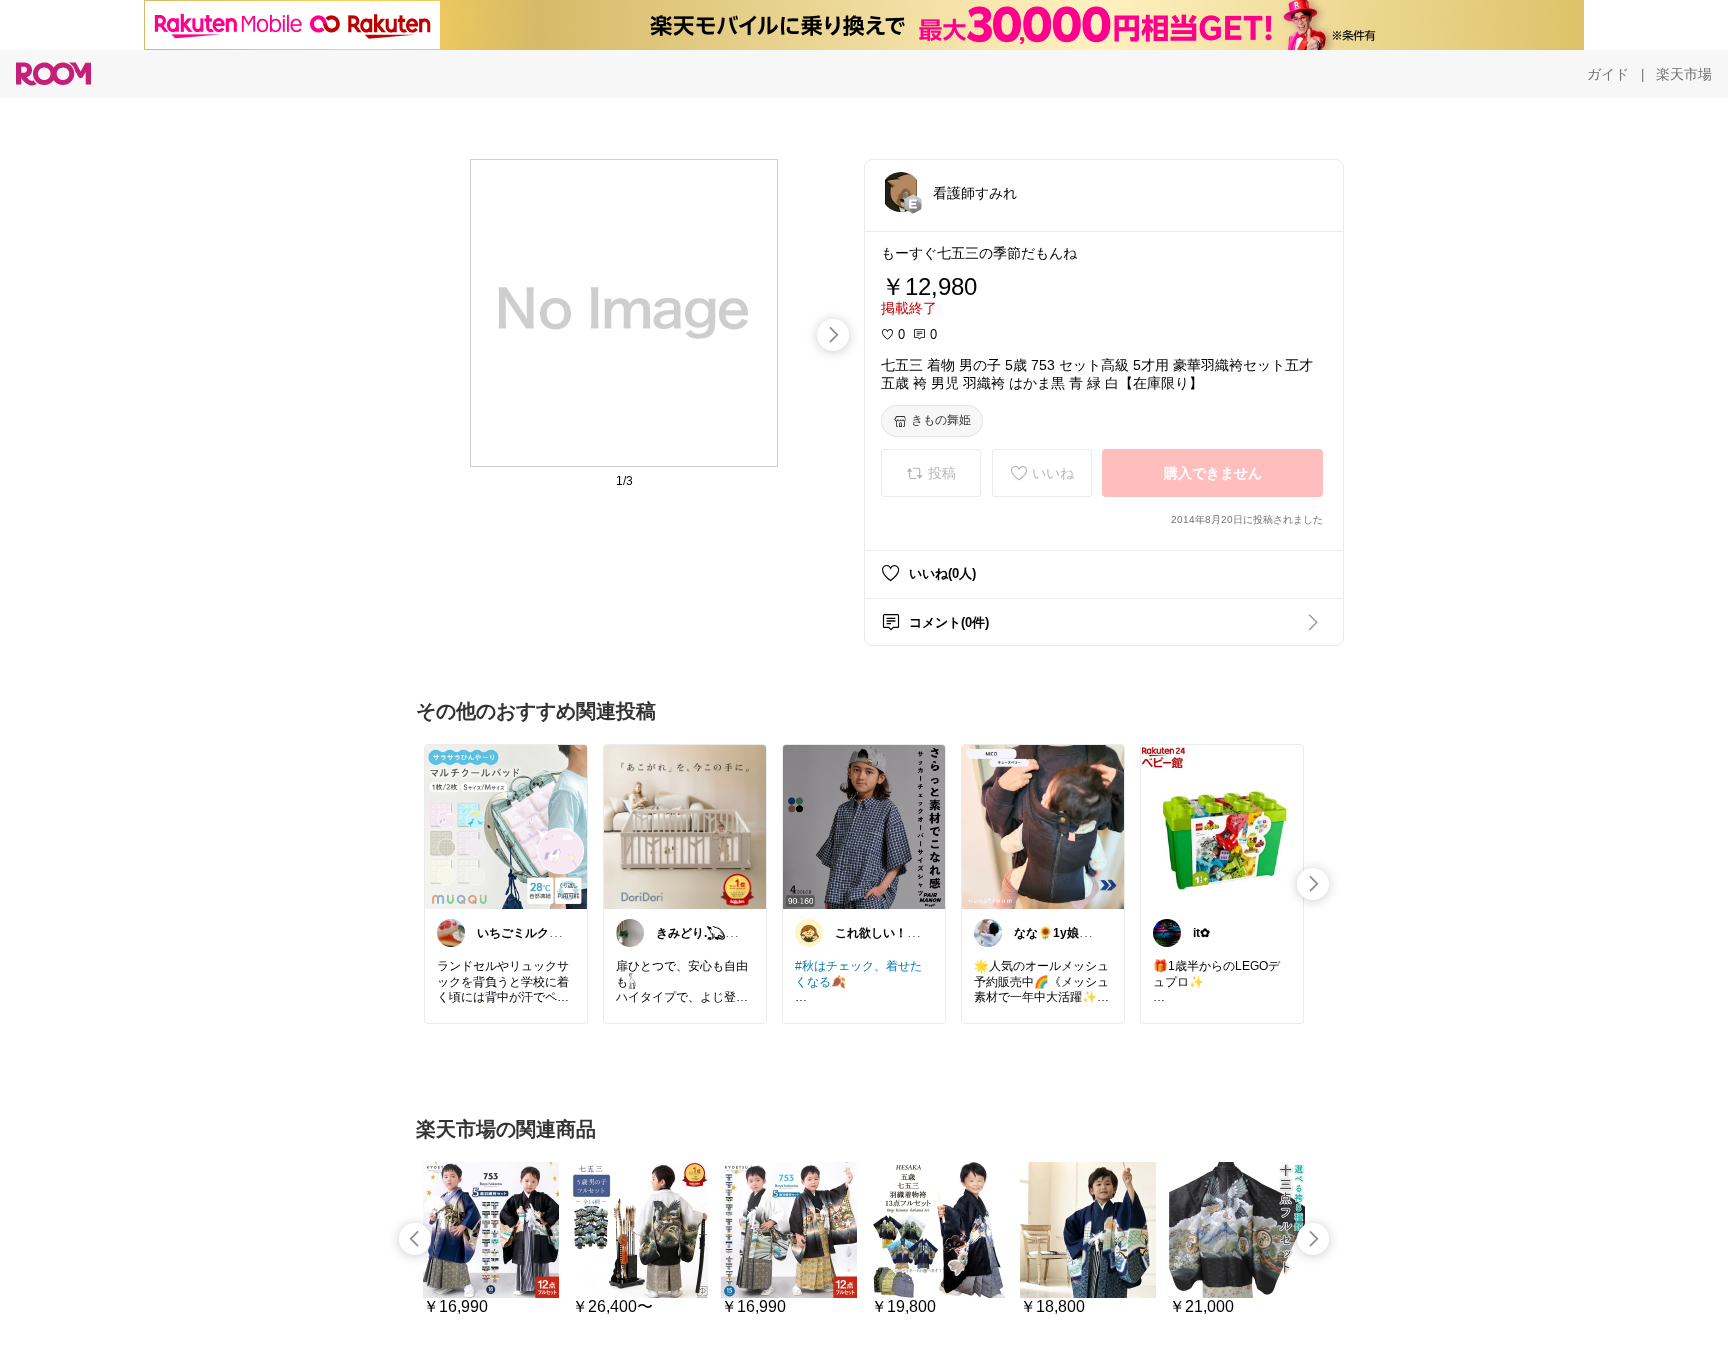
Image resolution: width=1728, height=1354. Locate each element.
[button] (901, 192)
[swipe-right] (833, 335)
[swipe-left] (415, 1239)
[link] (506, 826)
